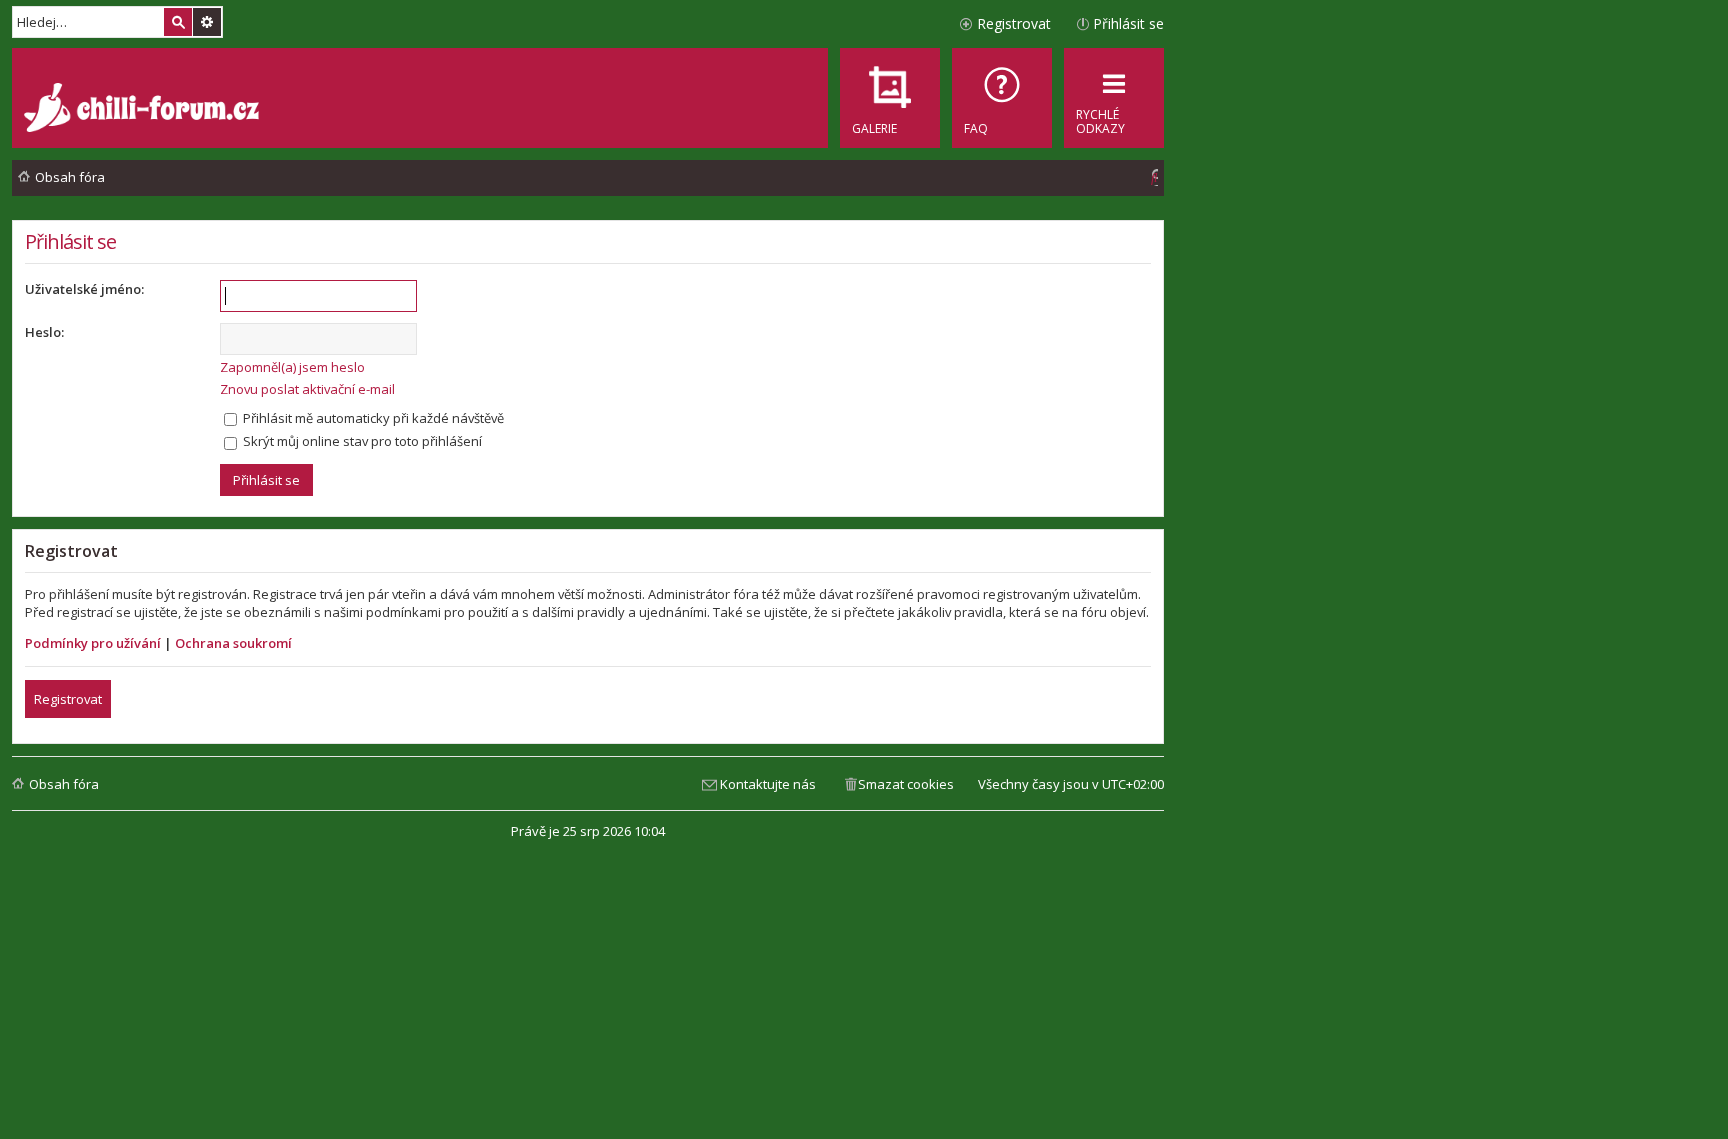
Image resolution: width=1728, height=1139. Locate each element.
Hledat (178, 22)
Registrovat (68, 699)
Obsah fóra (64, 784)
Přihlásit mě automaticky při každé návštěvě (372, 418)
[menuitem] (1002, 98)
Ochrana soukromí (233, 643)
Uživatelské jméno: (84, 289)
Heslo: (44, 332)
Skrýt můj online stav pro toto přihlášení (361, 441)
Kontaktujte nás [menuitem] (768, 784)
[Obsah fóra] (144, 110)
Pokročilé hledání (207, 22)
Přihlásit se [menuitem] (1128, 23)
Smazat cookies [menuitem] (906, 784)
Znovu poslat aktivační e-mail (307, 389)
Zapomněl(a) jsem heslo (292, 367)
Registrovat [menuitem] (1014, 23)
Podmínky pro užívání (93, 643)
